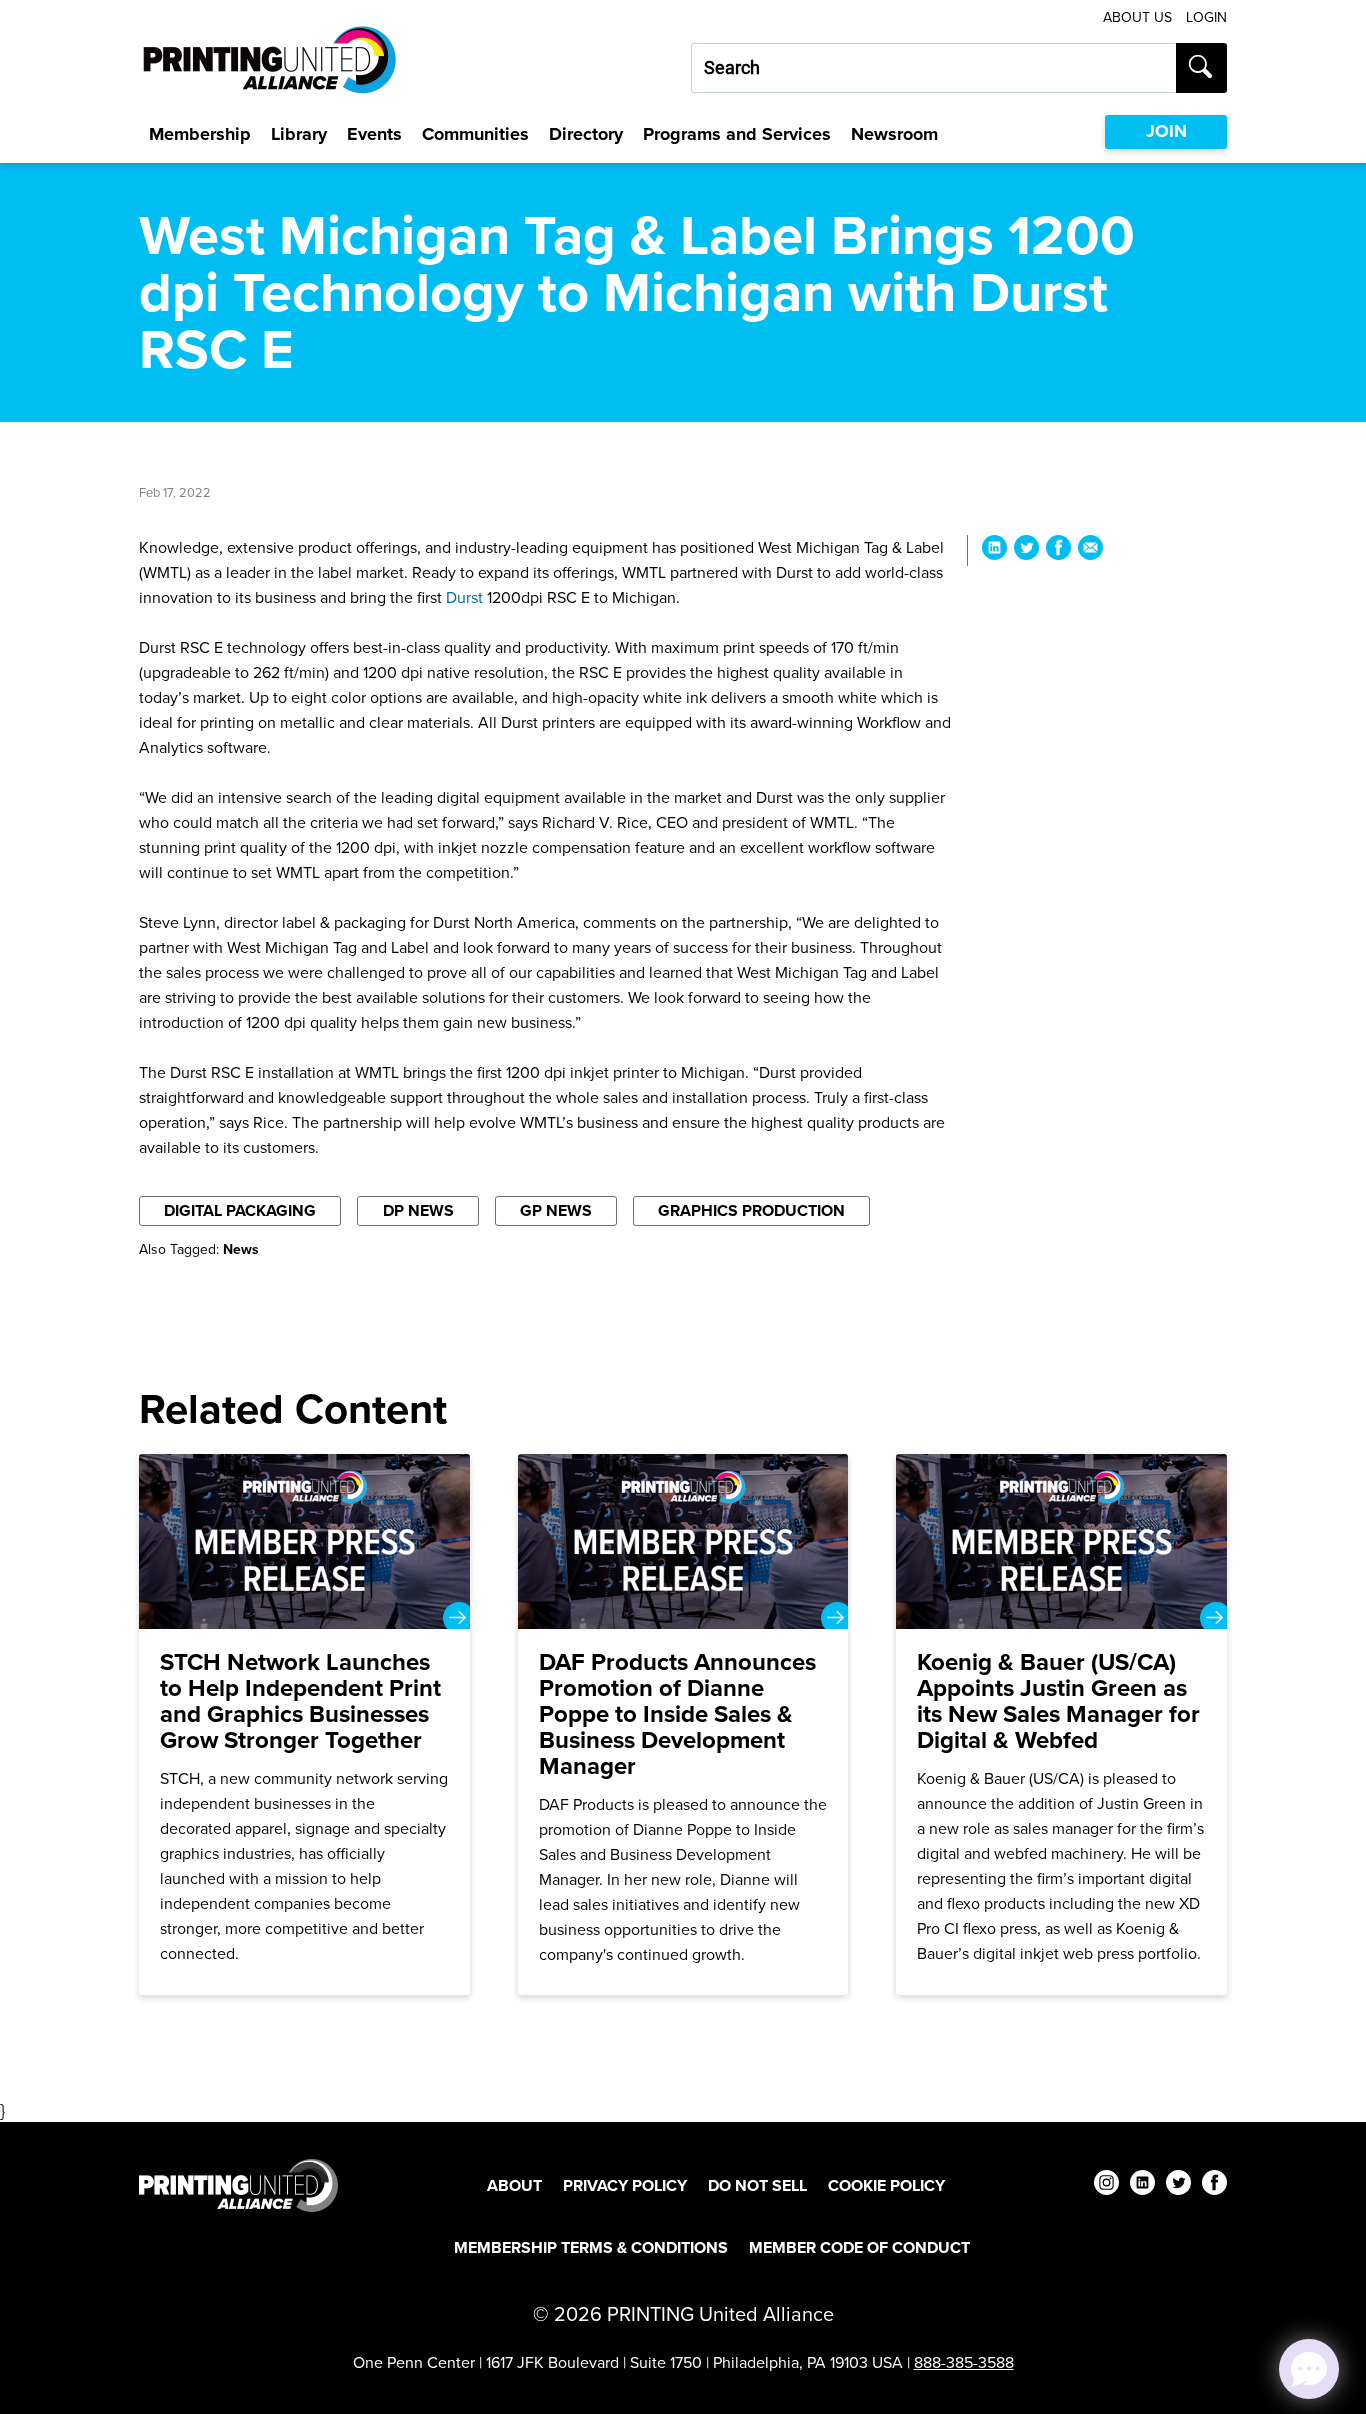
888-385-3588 (964, 2362)
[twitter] (1178, 2185)
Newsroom (894, 134)
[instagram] (1106, 2185)
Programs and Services (737, 134)
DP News (418, 1210)
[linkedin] (1142, 2185)
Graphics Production (751, 1210)
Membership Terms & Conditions (591, 2247)
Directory (586, 134)
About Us (1137, 17)
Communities (475, 134)
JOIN (1166, 131)
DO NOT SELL (757, 2185)
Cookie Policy (886, 2185)
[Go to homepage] (238, 2185)
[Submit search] (1201, 68)
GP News (556, 1210)
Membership (200, 134)
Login (1206, 17)
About (514, 2185)
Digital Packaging (240, 1210)
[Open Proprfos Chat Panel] (1309, 2369)
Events (374, 134)
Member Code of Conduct (859, 2247)
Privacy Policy (625, 2185)
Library (299, 134)
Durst (464, 597)
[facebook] (1214, 2185)
